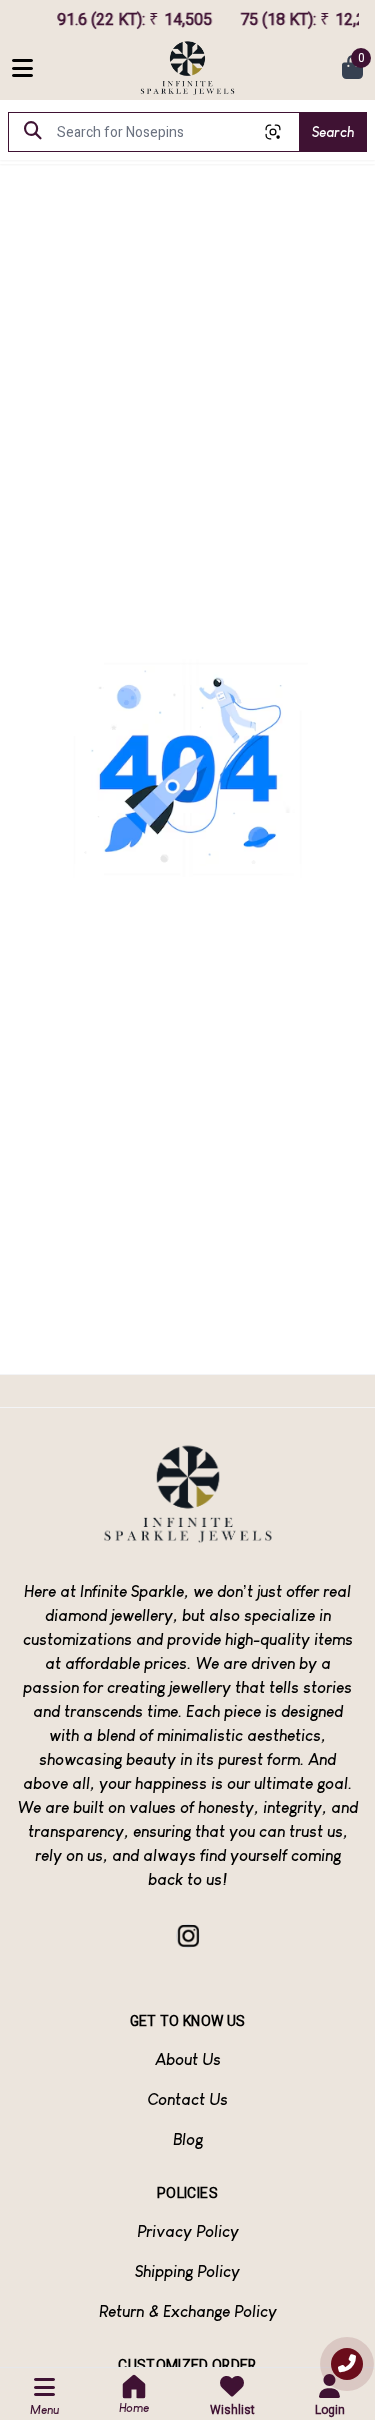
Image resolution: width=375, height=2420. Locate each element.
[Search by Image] (273, 132)
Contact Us (187, 2099)
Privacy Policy (188, 2231)
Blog (188, 2139)
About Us (188, 2059)
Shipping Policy (187, 2271)
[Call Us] (347, 2364)
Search (333, 132)
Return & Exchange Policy (188, 2311)
